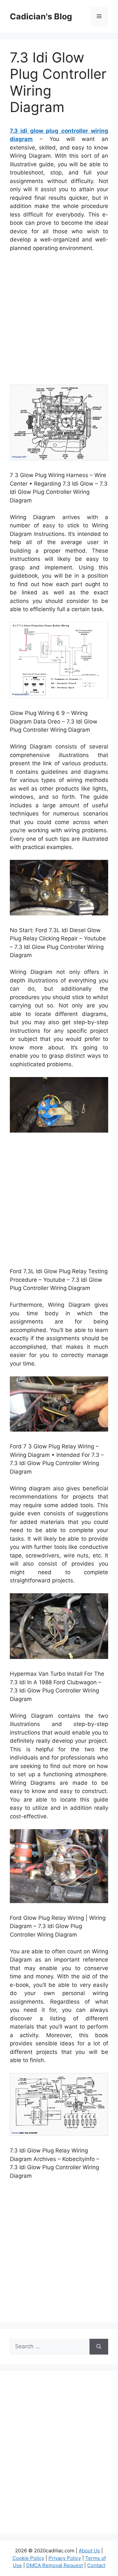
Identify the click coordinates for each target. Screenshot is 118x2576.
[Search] (99, 2347)
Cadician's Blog (41, 16)
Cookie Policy (28, 2558)
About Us (89, 2551)
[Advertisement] (59, 320)
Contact (96, 2565)
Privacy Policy (65, 2558)
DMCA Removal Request (55, 2565)
